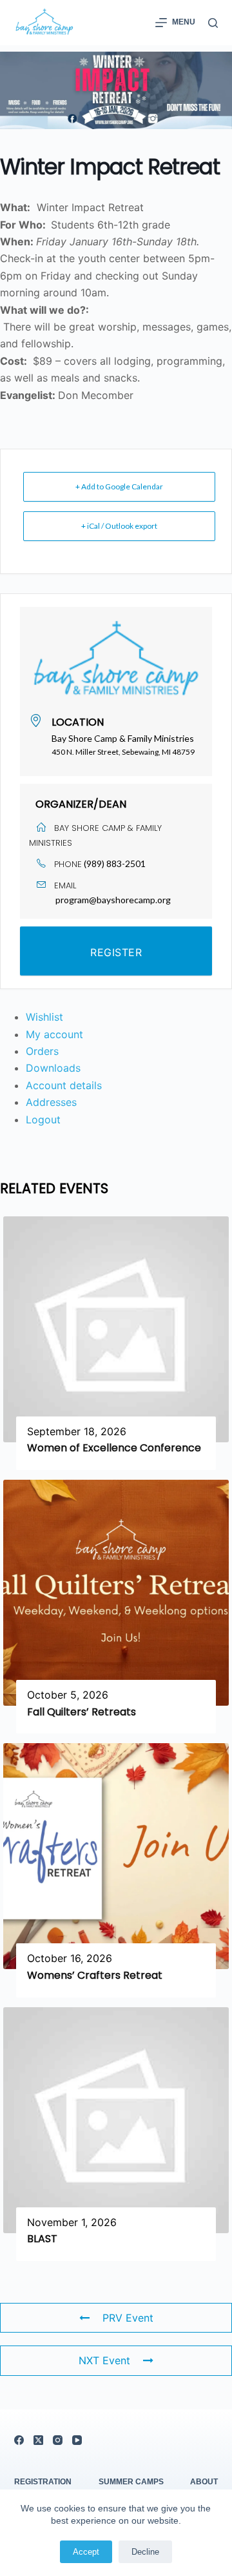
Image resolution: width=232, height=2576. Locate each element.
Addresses (51, 1102)
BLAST (42, 2239)
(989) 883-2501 (115, 864)
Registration (43, 2482)
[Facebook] (19, 2440)
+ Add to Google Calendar (119, 486)
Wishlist (44, 1017)
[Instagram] (58, 2440)
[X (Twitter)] (38, 2440)
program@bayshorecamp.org (113, 900)
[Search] (213, 23)
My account (54, 1034)
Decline (145, 2552)
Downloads (53, 1068)
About (204, 2482)
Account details (64, 1085)
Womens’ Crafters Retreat (95, 1975)
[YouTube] (77, 2440)
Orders (42, 1051)
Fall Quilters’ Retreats (82, 1712)
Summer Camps (131, 2482)
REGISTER (116, 952)
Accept (86, 2552)
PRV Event (128, 2318)
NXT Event (104, 2360)
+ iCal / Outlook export (119, 526)
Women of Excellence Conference (114, 1448)
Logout (43, 1119)
